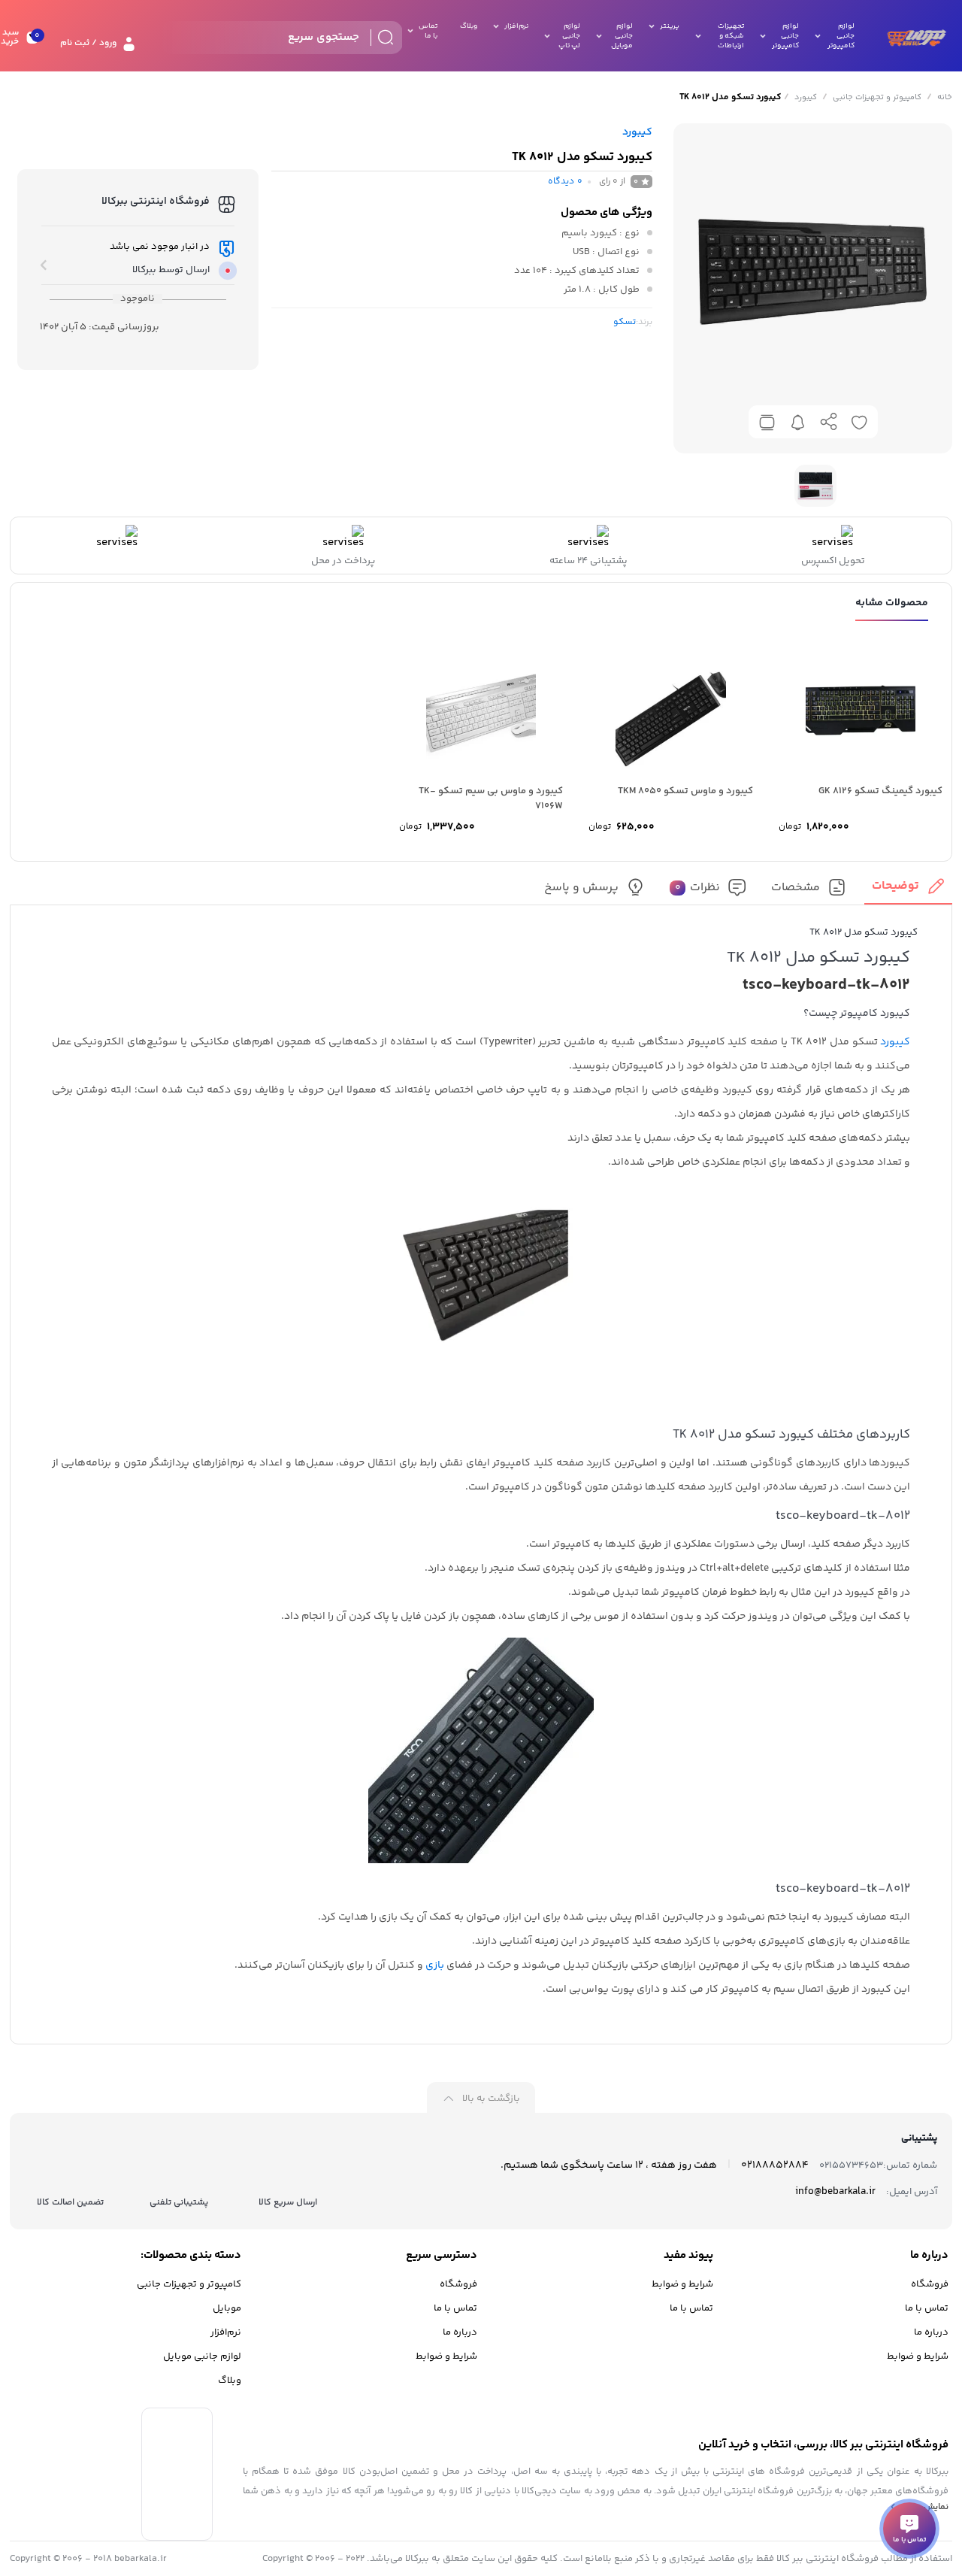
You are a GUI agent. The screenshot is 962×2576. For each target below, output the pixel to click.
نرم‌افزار (226, 2332)
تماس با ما (927, 2308)
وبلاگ (230, 2381)
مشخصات (796, 888)
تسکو (625, 322)
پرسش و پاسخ (581, 888)
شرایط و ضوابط (918, 2356)
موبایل (227, 2308)
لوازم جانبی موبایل (202, 2356)
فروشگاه (930, 2284)
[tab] (908, 891)
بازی (435, 1965)
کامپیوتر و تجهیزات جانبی (877, 97)
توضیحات (895, 886)
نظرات (698, 888)
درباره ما (931, 2332)
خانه (945, 97)
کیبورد (806, 97)
